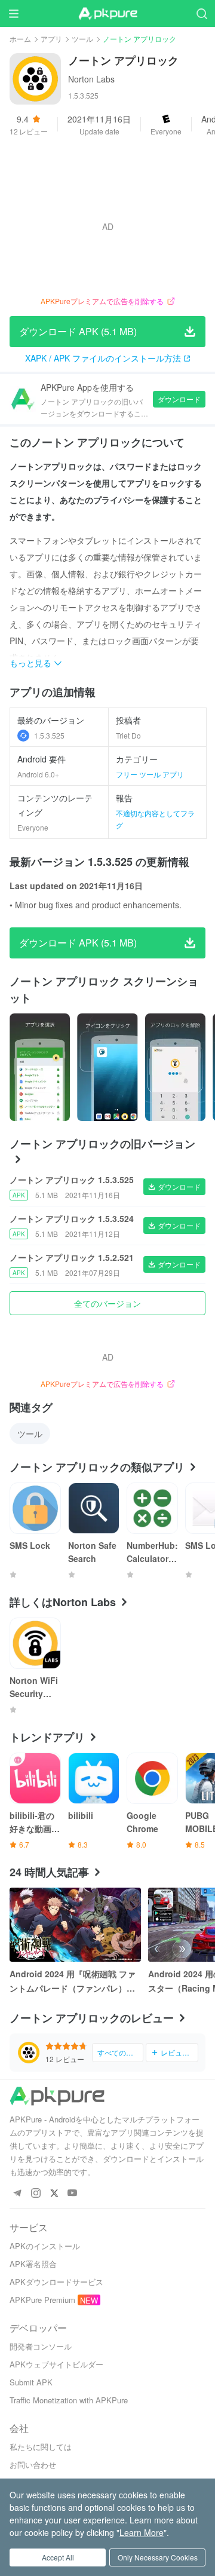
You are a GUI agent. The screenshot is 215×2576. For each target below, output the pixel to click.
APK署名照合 (33, 2264)
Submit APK (31, 2382)
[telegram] (17, 2193)
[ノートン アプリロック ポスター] (40, 1067)
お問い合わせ (33, 2465)
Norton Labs (91, 79)
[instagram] (36, 2193)
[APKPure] (107, 14)
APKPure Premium (42, 2300)
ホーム (20, 39)
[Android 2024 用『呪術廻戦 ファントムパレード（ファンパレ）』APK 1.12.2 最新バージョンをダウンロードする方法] (75, 1925)
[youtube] (73, 2193)
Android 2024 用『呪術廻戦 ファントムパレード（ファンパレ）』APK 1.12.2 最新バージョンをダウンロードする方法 (74, 1981)
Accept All (58, 2557)
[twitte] (54, 2193)
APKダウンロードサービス (56, 2282)
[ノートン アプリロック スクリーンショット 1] (107, 1067)
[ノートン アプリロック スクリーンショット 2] (175, 1067)
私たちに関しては (41, 2447)
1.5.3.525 (49, 735)
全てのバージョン (107, 1303)
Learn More (142, 2532)
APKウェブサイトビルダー (56, 2364)
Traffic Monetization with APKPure (69, 2400)
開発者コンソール (41, 2346)
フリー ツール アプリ (150, 774)
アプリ (51, 39)
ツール (82, 39)
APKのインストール (45, 2246)
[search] (202, 13)
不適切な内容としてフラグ (155, 819)
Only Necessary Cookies (158, 2557)
